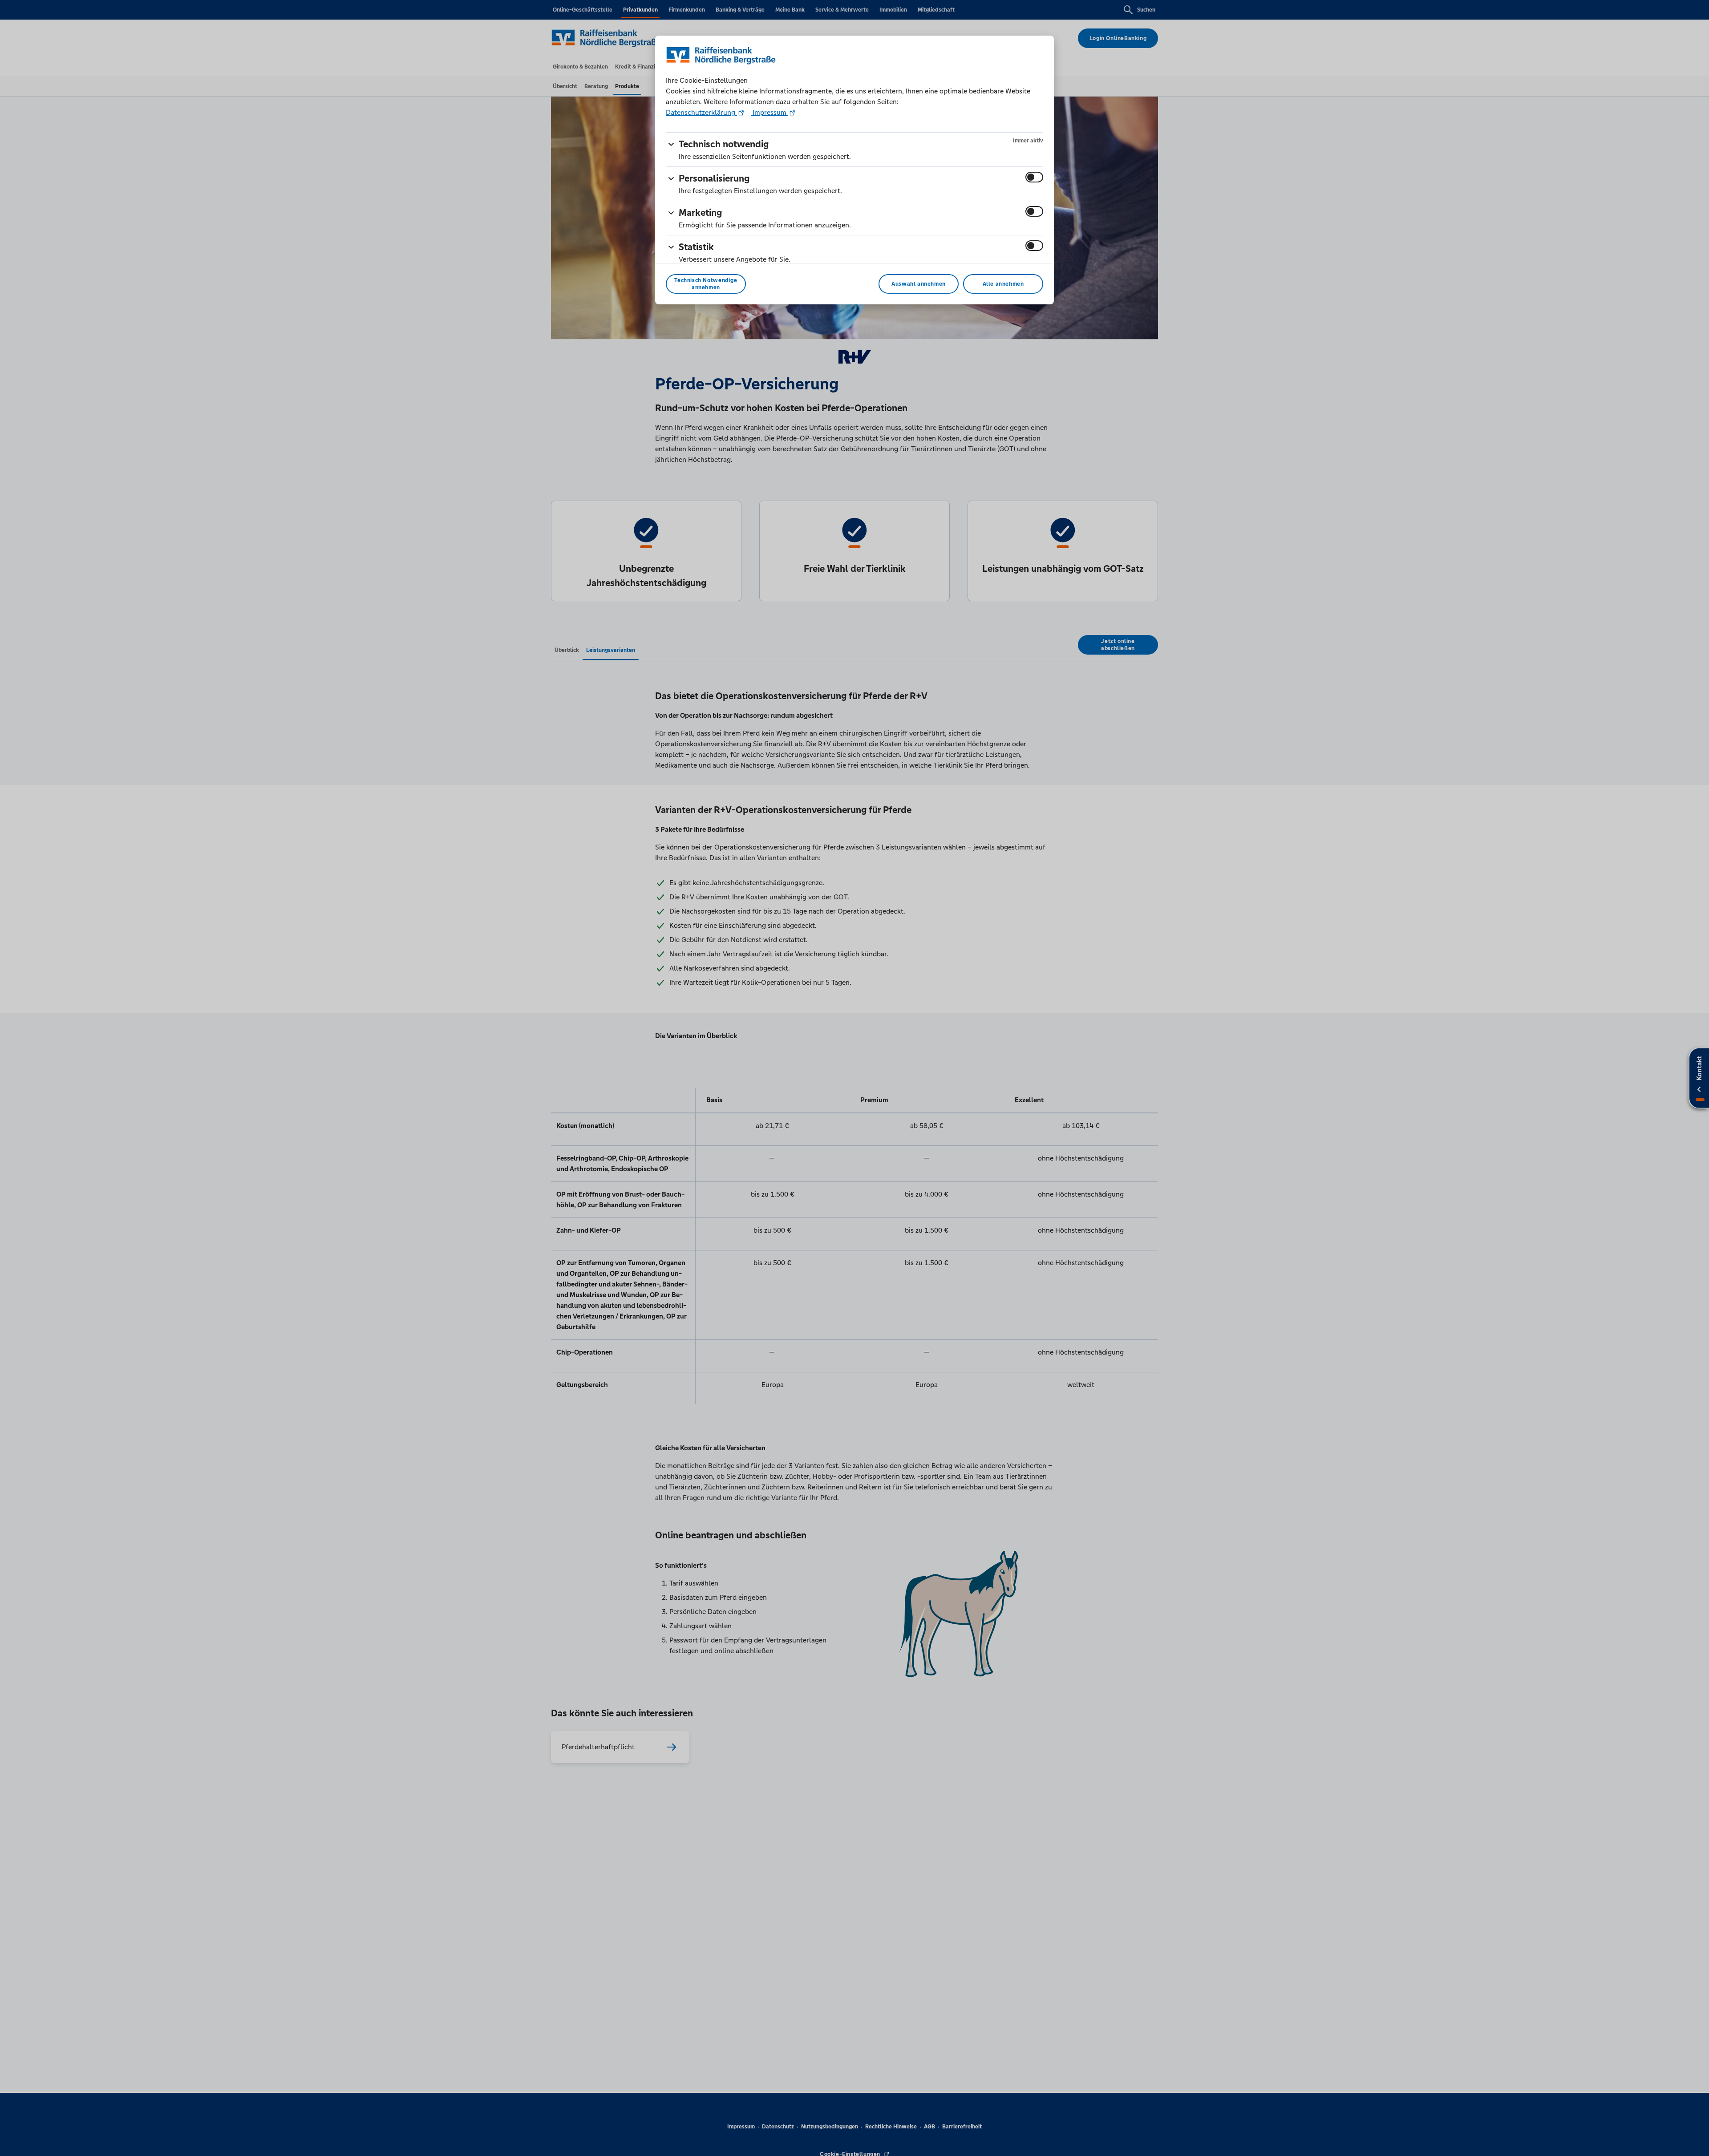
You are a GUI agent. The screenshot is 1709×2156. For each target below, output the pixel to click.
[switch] (1034, 177)
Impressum (769, 112)
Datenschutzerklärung (701, 112)
